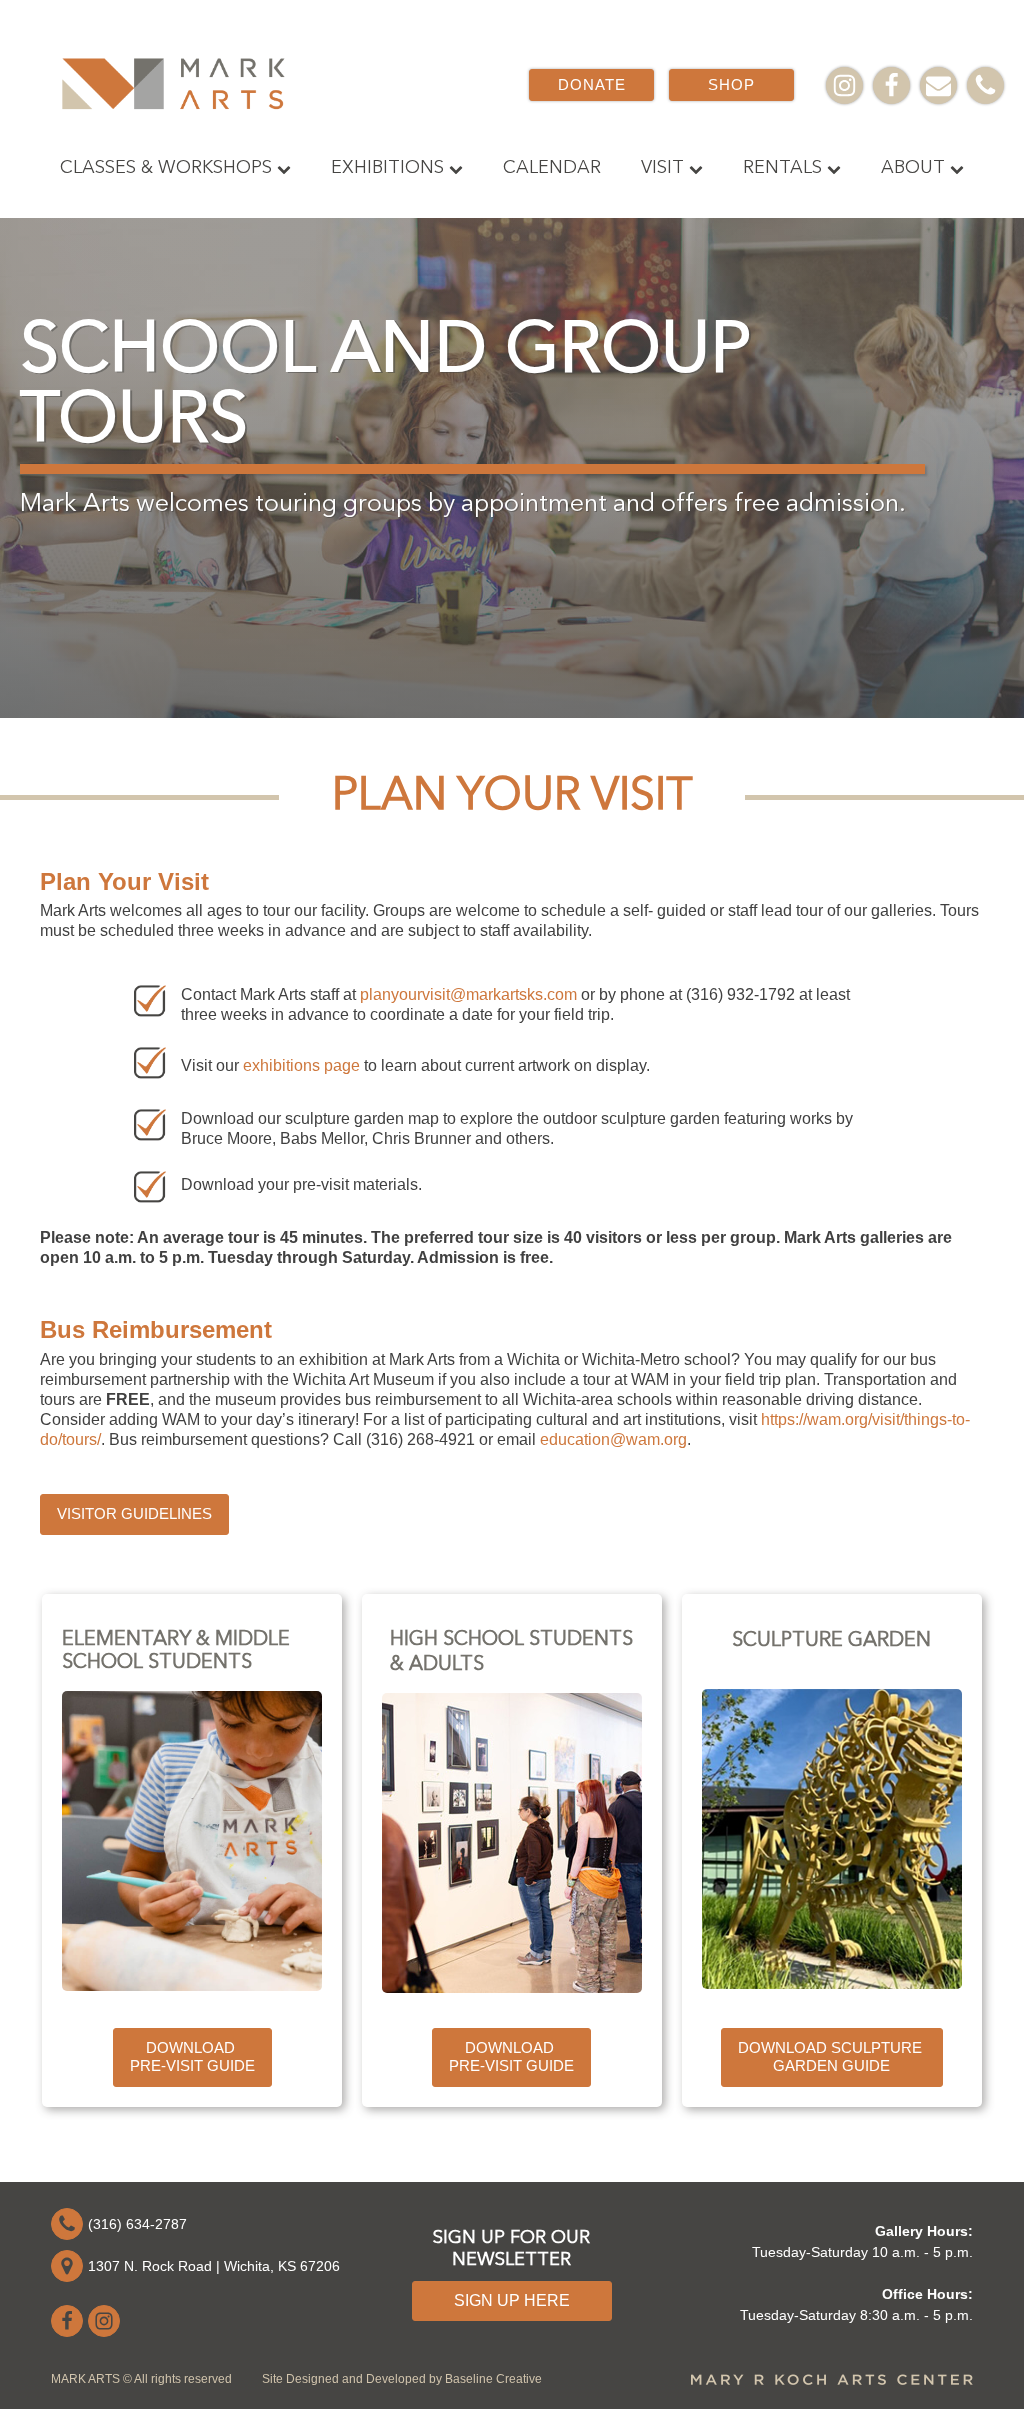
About (913, 168)
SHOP (731, 84)
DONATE (592, 84)
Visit (662, 168)
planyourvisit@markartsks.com (468, 994)
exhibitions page (301, 1065)
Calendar (552, 168)
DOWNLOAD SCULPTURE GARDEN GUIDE (832, 2057)
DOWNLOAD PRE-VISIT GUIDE (192, 2057)
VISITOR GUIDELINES (134, 1513)
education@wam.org (613, 1439)
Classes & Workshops (166, 168)
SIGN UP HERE (512, 2300)
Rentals (782, 168)
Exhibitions (387, 168)
